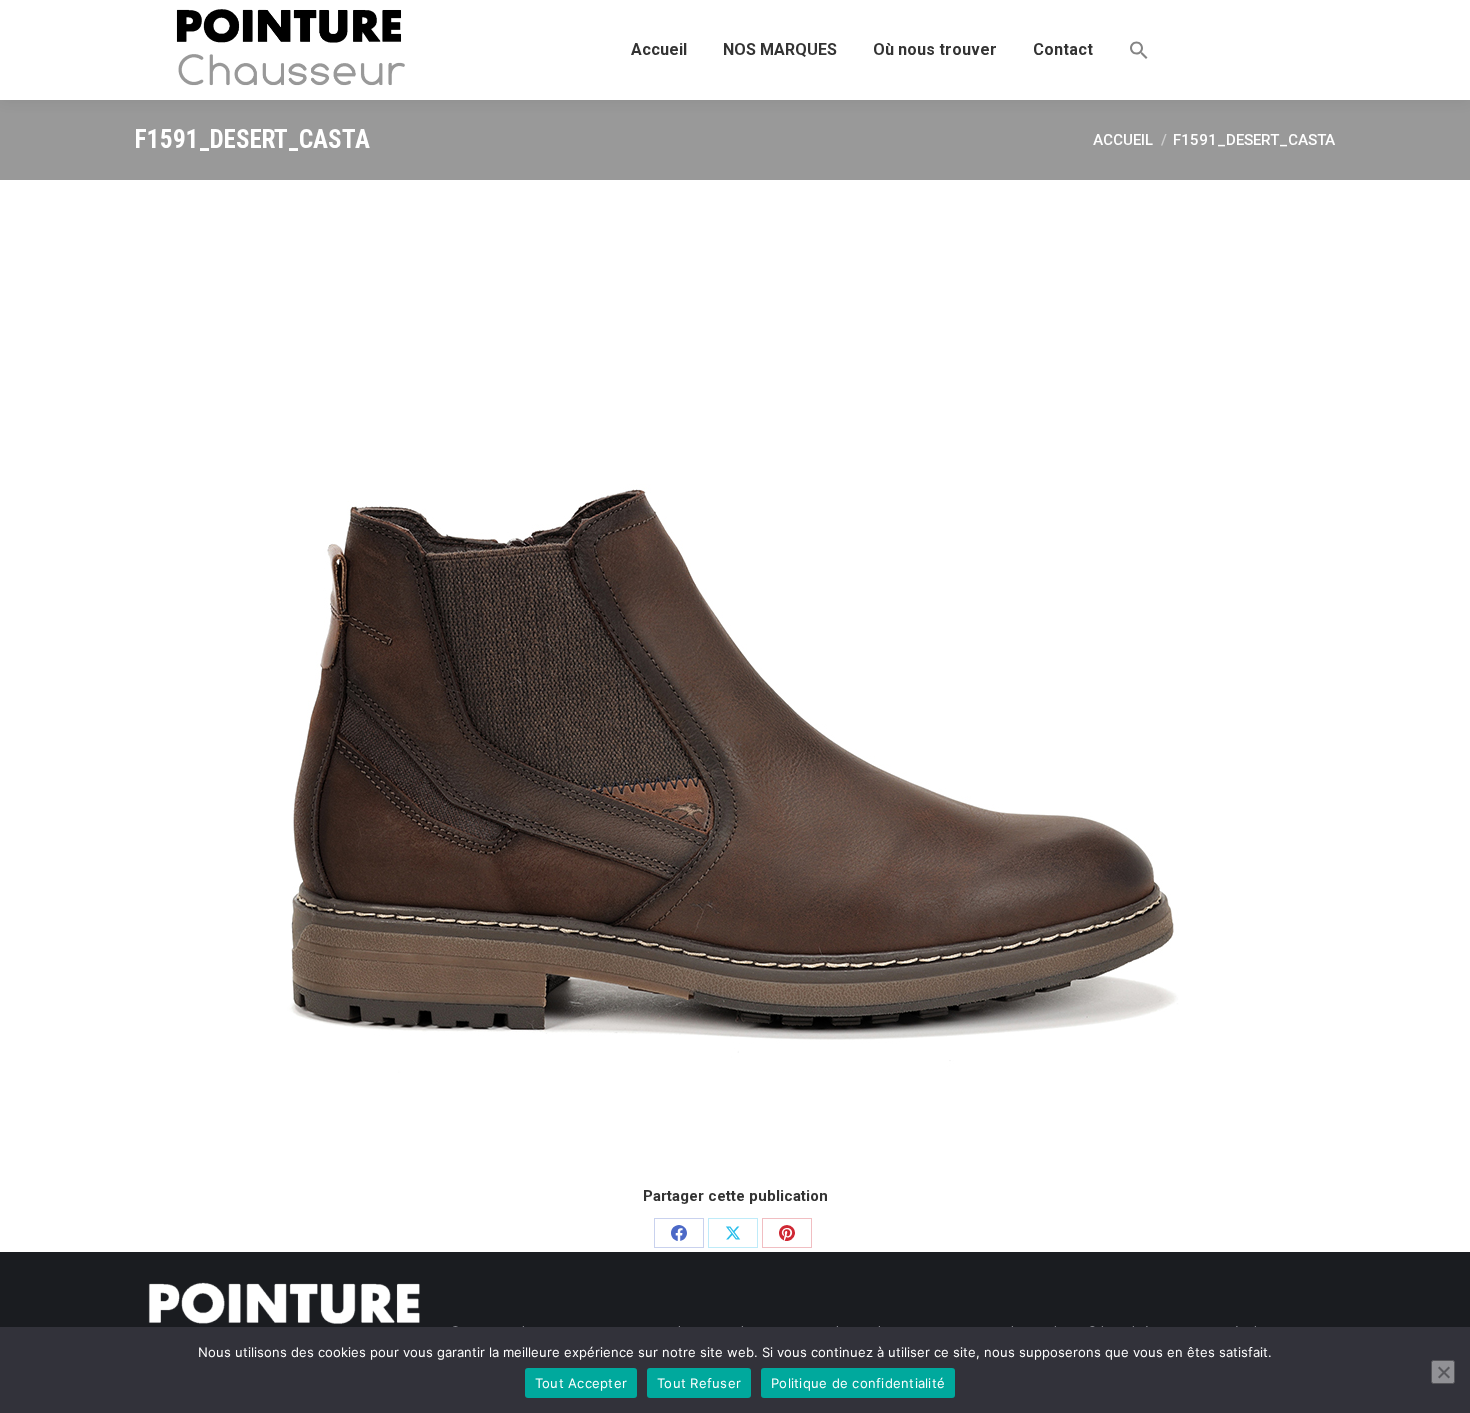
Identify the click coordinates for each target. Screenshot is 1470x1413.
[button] (1139, 50)
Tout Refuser (699, 1383)
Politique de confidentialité (858, 1383)
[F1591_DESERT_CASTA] (735, 680)
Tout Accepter (581, 1383)
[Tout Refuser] (1443, 1372)
